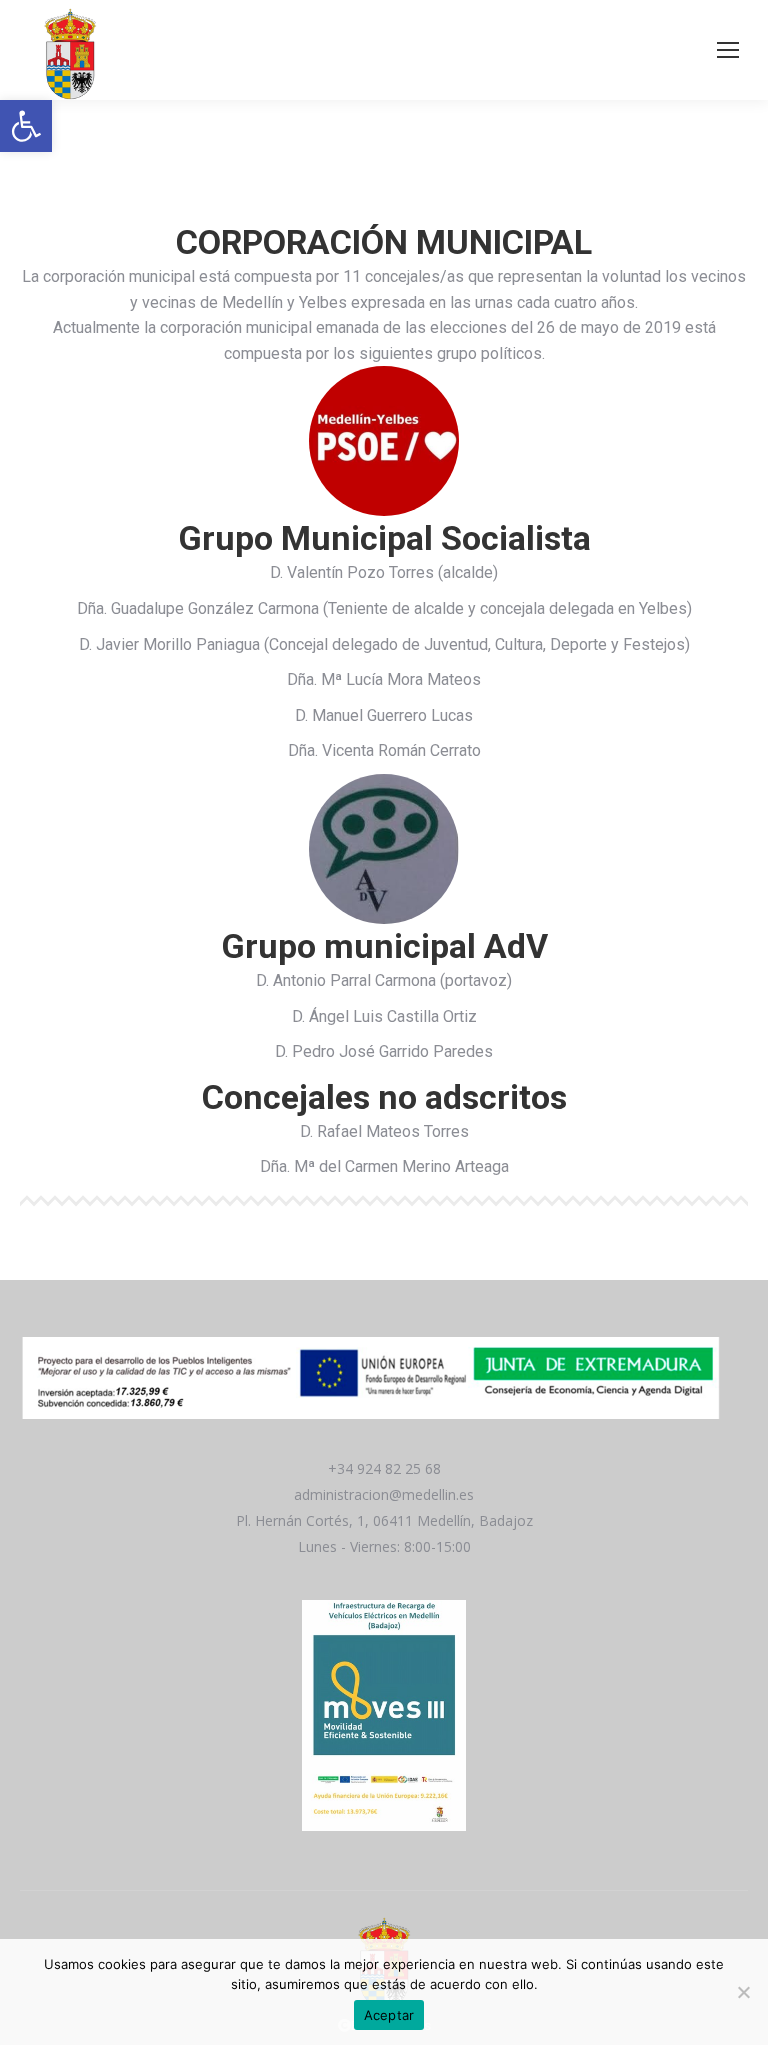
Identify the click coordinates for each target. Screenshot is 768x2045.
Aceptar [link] (389, 2015)
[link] (26, 126)
